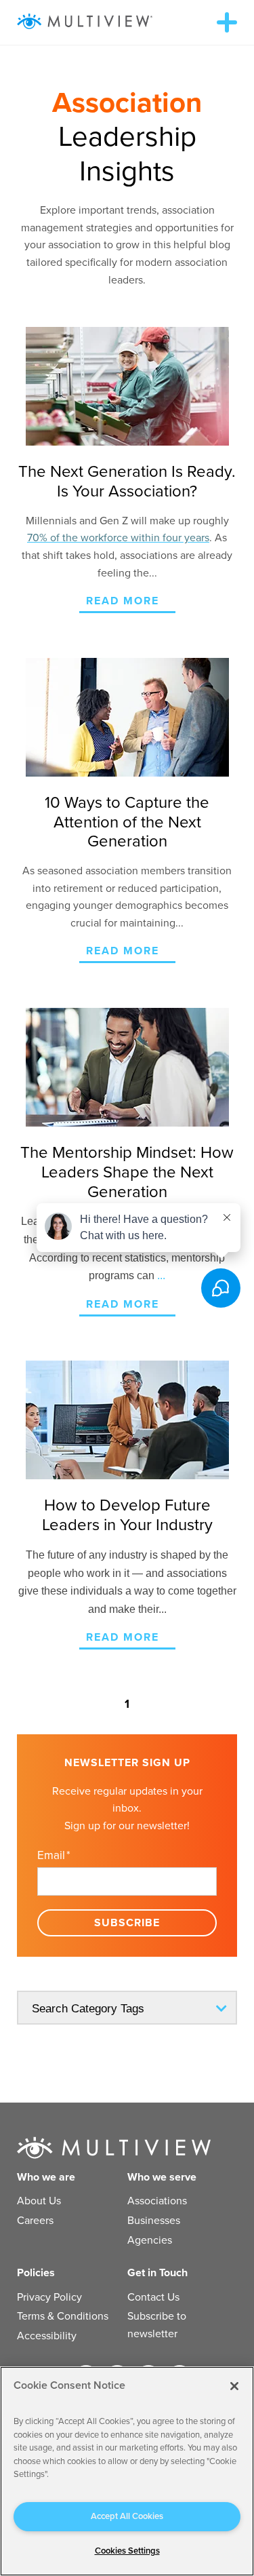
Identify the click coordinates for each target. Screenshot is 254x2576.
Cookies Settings (127, 2551)
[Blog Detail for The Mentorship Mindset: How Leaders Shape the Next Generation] (127, 1067)
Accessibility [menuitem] (47, 2336)
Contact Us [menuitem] (153, 2297)
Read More (123, 601)
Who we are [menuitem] (46, 2177)
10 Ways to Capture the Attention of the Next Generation (127, 822)
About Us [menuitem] (39, 2201)
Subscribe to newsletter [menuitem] (157, 2325)
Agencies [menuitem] (150, 2240)
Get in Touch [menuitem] (157, 2273)
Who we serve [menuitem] (162, 2177)
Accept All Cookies (127, 2516)
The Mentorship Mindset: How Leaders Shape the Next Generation (127, 1172)
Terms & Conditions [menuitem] (63, 2316)
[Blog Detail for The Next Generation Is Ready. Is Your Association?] (127, 386)
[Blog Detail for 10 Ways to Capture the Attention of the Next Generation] (127, 717)
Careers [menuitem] (35, 2221)
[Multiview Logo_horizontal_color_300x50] (85, 22)
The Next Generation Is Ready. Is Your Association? (127, 482)
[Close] (234, 2386)
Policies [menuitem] (36, 2273)
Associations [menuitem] (157, 2201)
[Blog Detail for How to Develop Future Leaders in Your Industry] (127, 1420)
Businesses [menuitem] (154, 2221)
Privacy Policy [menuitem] (49, 2297)
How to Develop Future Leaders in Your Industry (127, 1515)
